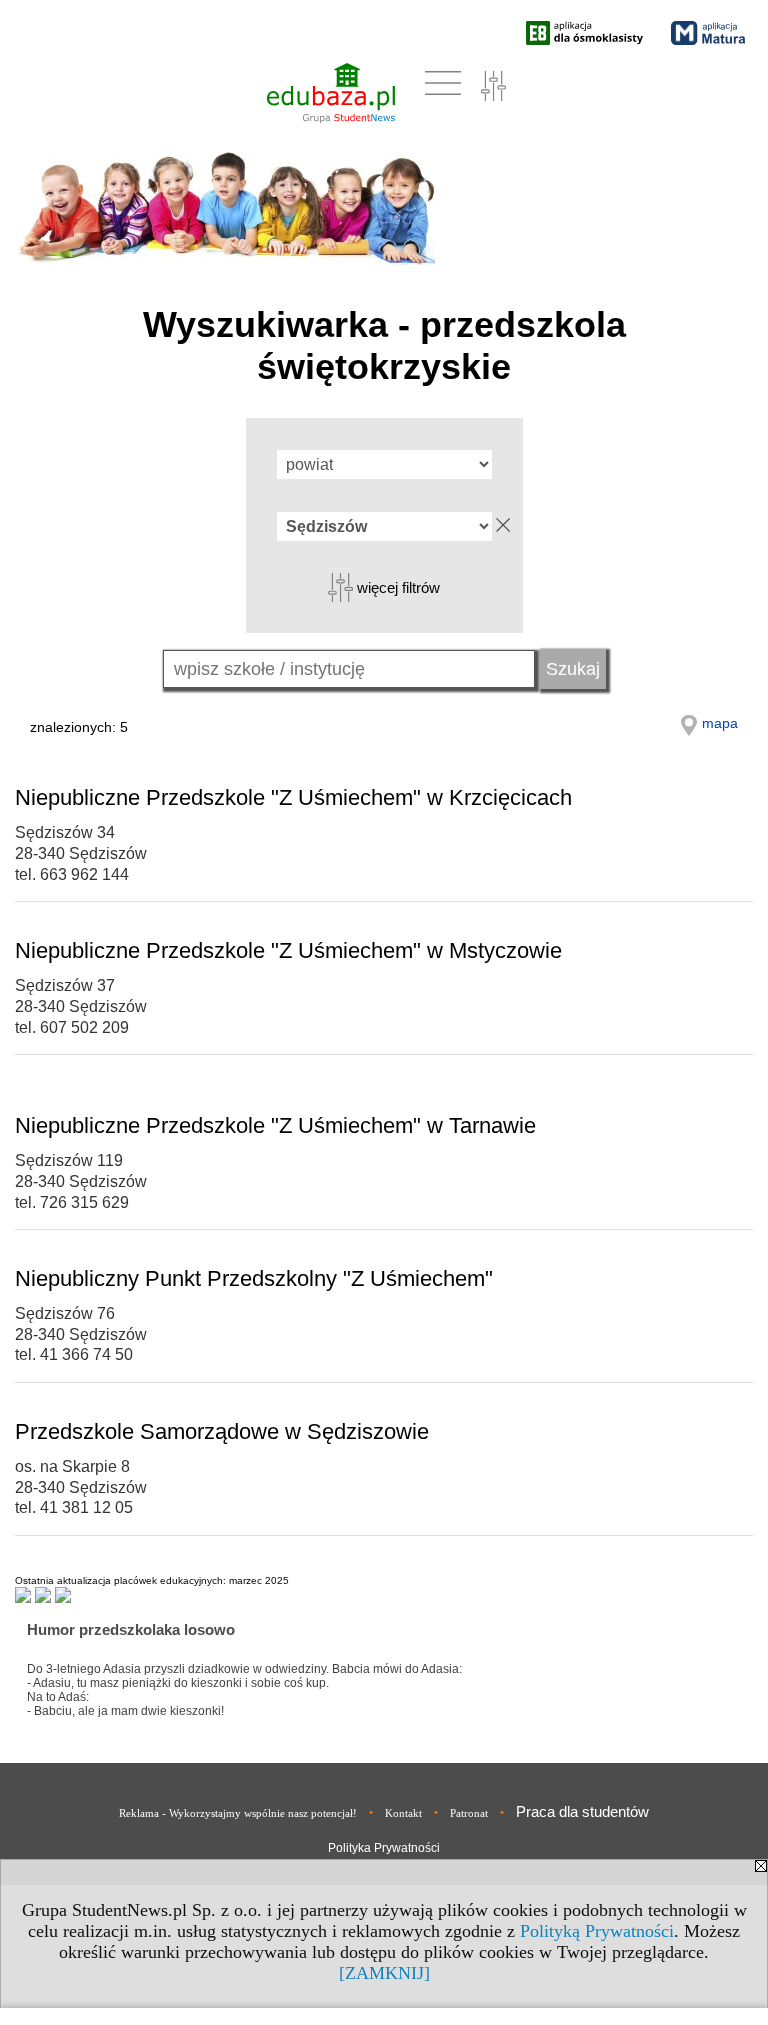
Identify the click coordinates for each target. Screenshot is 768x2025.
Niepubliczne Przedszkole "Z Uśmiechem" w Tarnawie (275, 1125)
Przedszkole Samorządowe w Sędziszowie (222, 1431)
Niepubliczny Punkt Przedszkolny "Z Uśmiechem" (254, 1278)
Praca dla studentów (582, 1811)
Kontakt (403, 1813)
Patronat (469, 1813)
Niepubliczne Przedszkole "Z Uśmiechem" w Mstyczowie (288, 950)
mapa (720, 723)
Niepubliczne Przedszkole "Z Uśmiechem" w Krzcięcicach (293, 797)
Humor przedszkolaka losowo (131, 1629)
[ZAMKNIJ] (384, 1973)
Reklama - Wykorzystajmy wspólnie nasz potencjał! (238, 1813)
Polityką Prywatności (597, 1931)
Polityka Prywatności (384, 1848)
